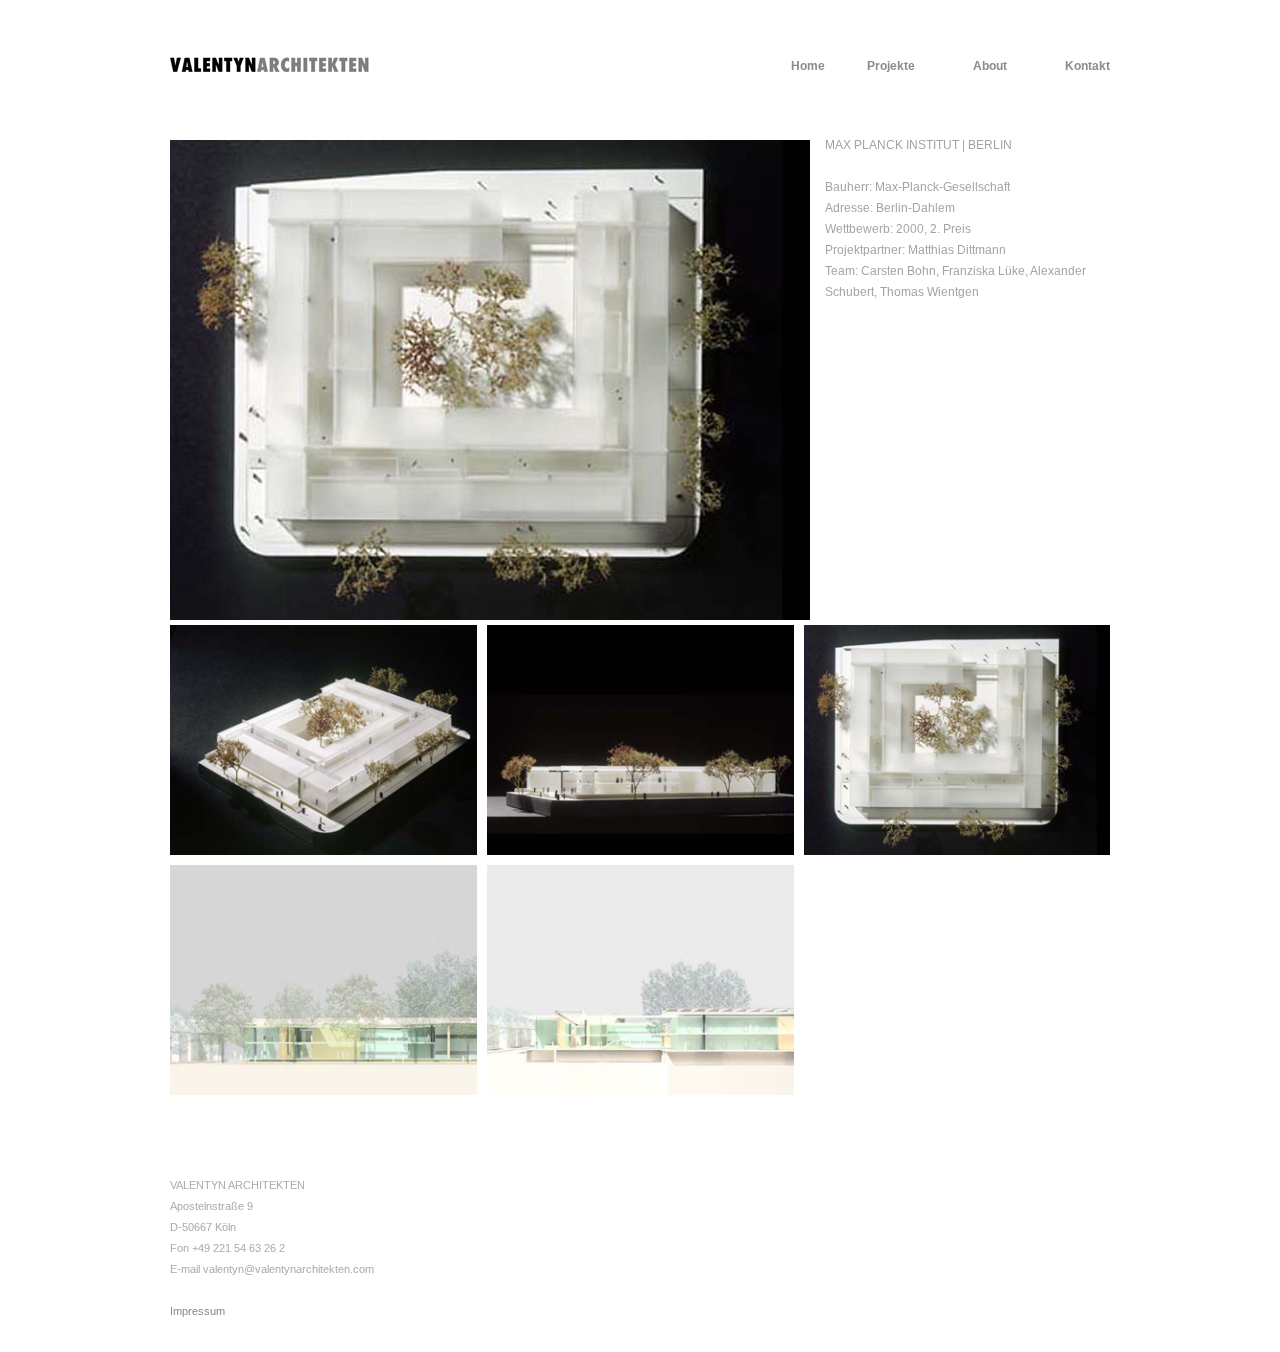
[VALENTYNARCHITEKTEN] (270, 62)
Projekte (891, 66)
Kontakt (1087, 66)
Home (808, 66)
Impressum (197, 1311)
